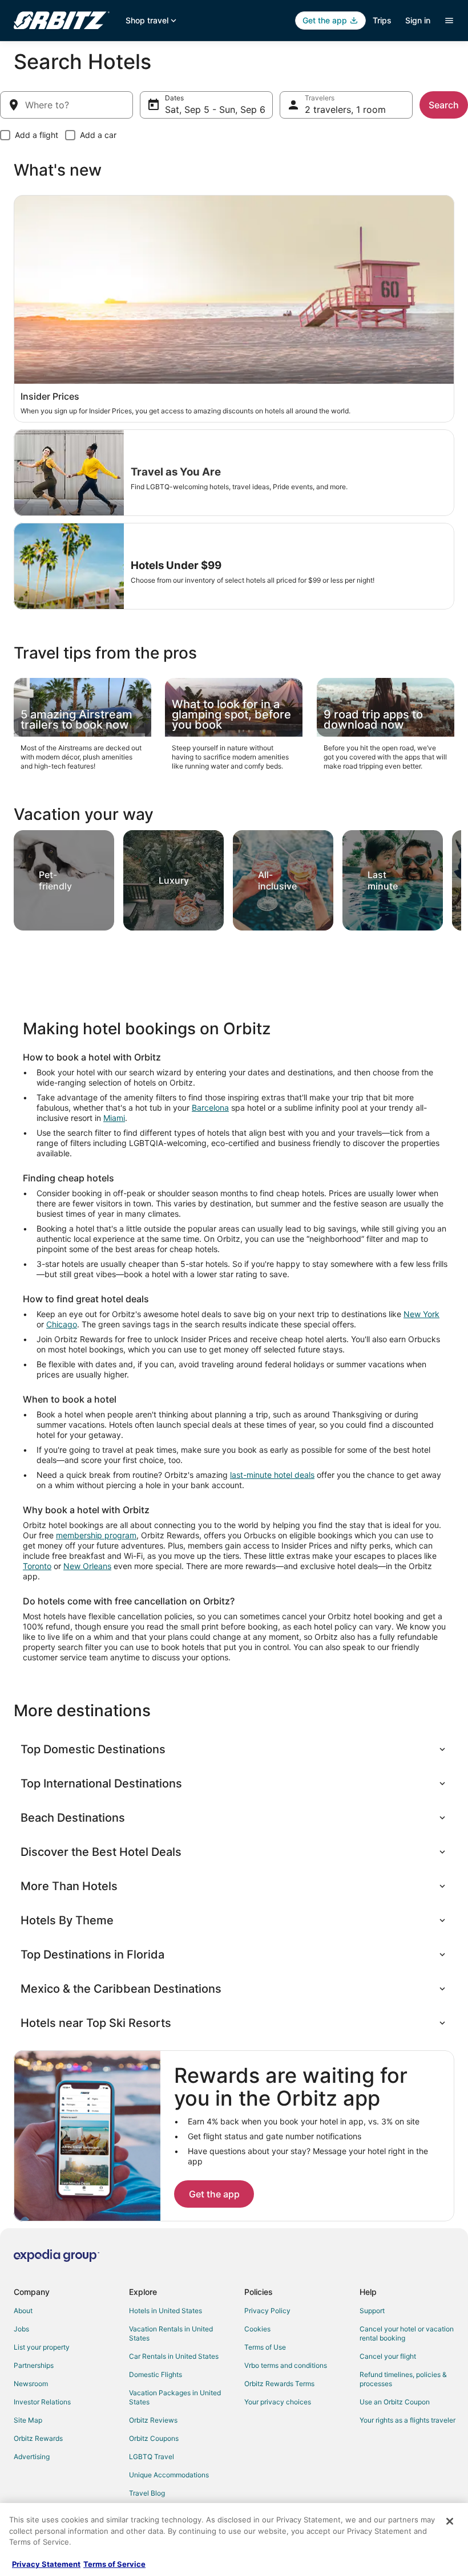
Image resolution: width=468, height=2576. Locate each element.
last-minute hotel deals (272, 1475)
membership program (96, 1535)
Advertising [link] (32, 2457)
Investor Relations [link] (42, 2402)
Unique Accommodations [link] (169, 2475)
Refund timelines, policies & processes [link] (403, 2379)
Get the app (214, 2194)
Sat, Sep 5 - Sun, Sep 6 (215, 109)
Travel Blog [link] (147, 2493)
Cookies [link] (257, 2329)
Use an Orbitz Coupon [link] (395, 2402)
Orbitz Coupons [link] (154, 2438)
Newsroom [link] (31, 2384)
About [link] (23, 2311)
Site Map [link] (28, 2420)
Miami (114, 1118)
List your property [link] (42, 2347)
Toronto (37, 1566)
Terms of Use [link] (265, 2347)
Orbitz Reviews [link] (153, 2420)
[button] (234, 1749)
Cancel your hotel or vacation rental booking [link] (407, 2333)
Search (444, 105)
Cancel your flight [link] (388, 2356)
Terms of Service (114, 2564)
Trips (382, 20)
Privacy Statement (46, 2564)
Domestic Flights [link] (156, 2374)
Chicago (62, 1324)
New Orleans (87, 1566)
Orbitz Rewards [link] (38, 2438)
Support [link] (372, 2311)
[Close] (450, 2521)
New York (421, 1314)
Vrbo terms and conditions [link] (286, 2365)
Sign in (418, 20)
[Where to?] (66, 105)
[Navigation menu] (449, 21)
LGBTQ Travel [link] (152, 2457)
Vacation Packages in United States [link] (175, 2397)
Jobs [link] (21, 2329)
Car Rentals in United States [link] (174, 2356)
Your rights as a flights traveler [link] (408, 2420)
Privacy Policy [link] (267, 2311)
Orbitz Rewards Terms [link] (279, 2384)
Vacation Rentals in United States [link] (171, 2333)
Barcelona (210, 1108)
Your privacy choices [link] (278, 2402)
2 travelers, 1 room (345, 109)
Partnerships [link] (34, 2365)
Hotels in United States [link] (166, 2311)
